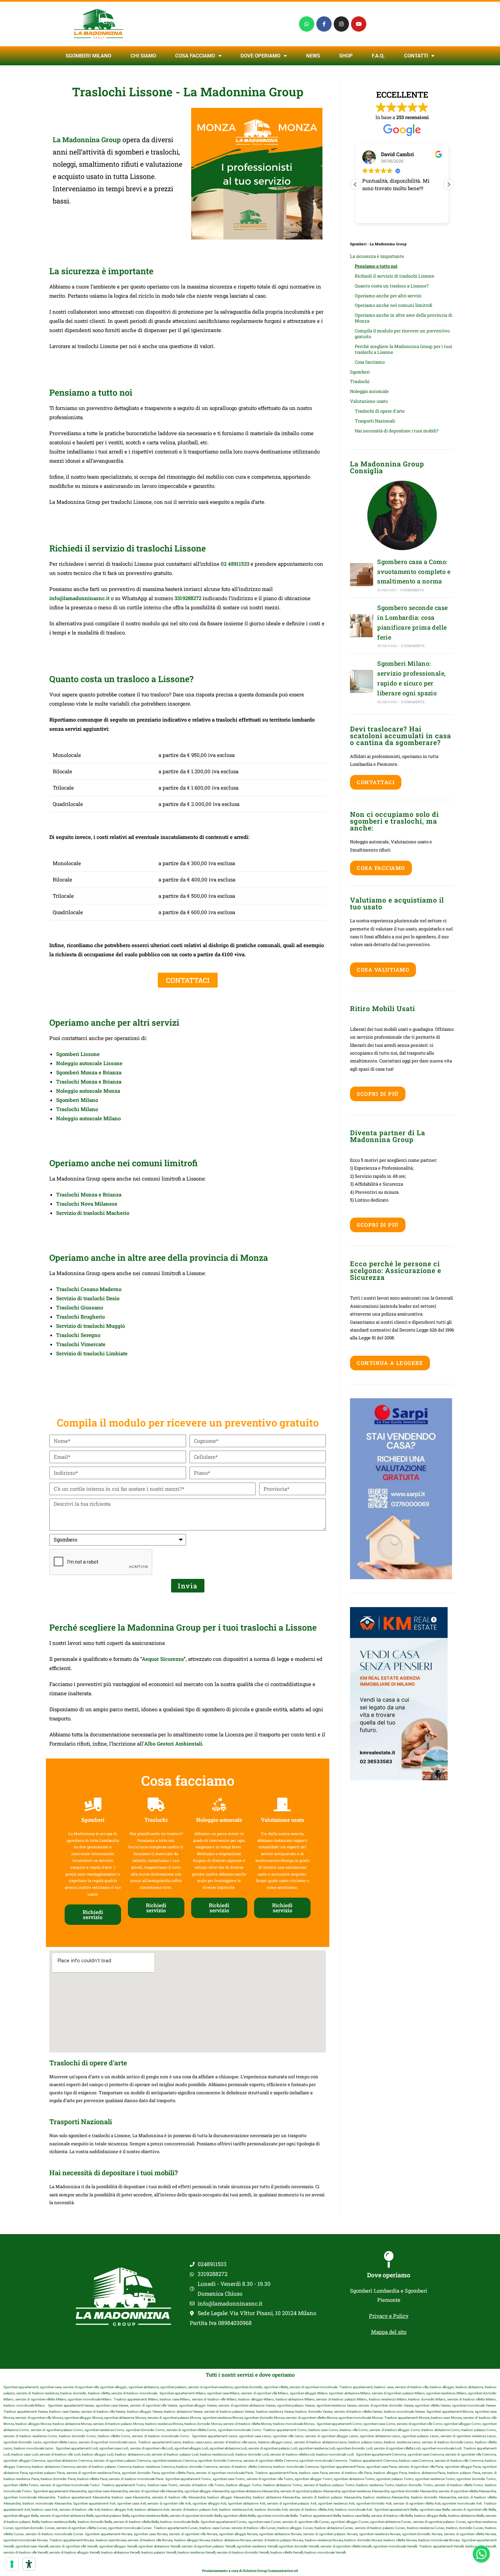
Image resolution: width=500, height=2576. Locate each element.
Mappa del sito (389, 2332)
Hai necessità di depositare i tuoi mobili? (397, 431)
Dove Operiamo (260, 56)
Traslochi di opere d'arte (380, 411)
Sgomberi (360, 372)
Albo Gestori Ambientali (173, 1744)
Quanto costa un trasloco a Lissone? (392, 286)
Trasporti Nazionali (375, 421)
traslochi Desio (101, 1298)
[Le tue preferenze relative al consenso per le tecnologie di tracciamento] (12, 2564)
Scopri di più (378, 1094)
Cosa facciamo (195, 56)
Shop (346, 56)
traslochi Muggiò (104, 1326)
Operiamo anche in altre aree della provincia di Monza (404, 318)
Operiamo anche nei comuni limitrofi (394, 305)
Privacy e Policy (389, 2316)
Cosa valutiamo (383, 970)
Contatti (416, 56)
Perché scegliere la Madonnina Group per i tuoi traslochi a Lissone (403, 349)
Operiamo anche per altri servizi (388, 296)
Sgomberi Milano (88, 56)
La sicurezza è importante (377, 256)
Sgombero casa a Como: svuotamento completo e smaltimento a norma (414, 572)
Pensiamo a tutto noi (376, 266)
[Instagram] (341, 24)
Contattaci (376, 782)
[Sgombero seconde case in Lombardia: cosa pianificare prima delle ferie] (362, 626)
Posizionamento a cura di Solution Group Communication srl (250, 2571)
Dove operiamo (389, 2275)
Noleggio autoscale (369, 391)
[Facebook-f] (324, 24)
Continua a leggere (390, 1363)
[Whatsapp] (307, 24)
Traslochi (360, 381)
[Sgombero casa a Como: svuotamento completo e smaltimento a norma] (362, 575)
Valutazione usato (369, 401)
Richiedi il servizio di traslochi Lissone (395, 276)
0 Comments (412, 590)
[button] (449, 184)
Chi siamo (143, 56)
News (313, 56)
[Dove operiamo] (389, 2260)
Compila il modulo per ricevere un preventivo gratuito (402, 334)
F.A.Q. (378, 56)
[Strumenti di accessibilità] (29, 2564)
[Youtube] (359, 24)
